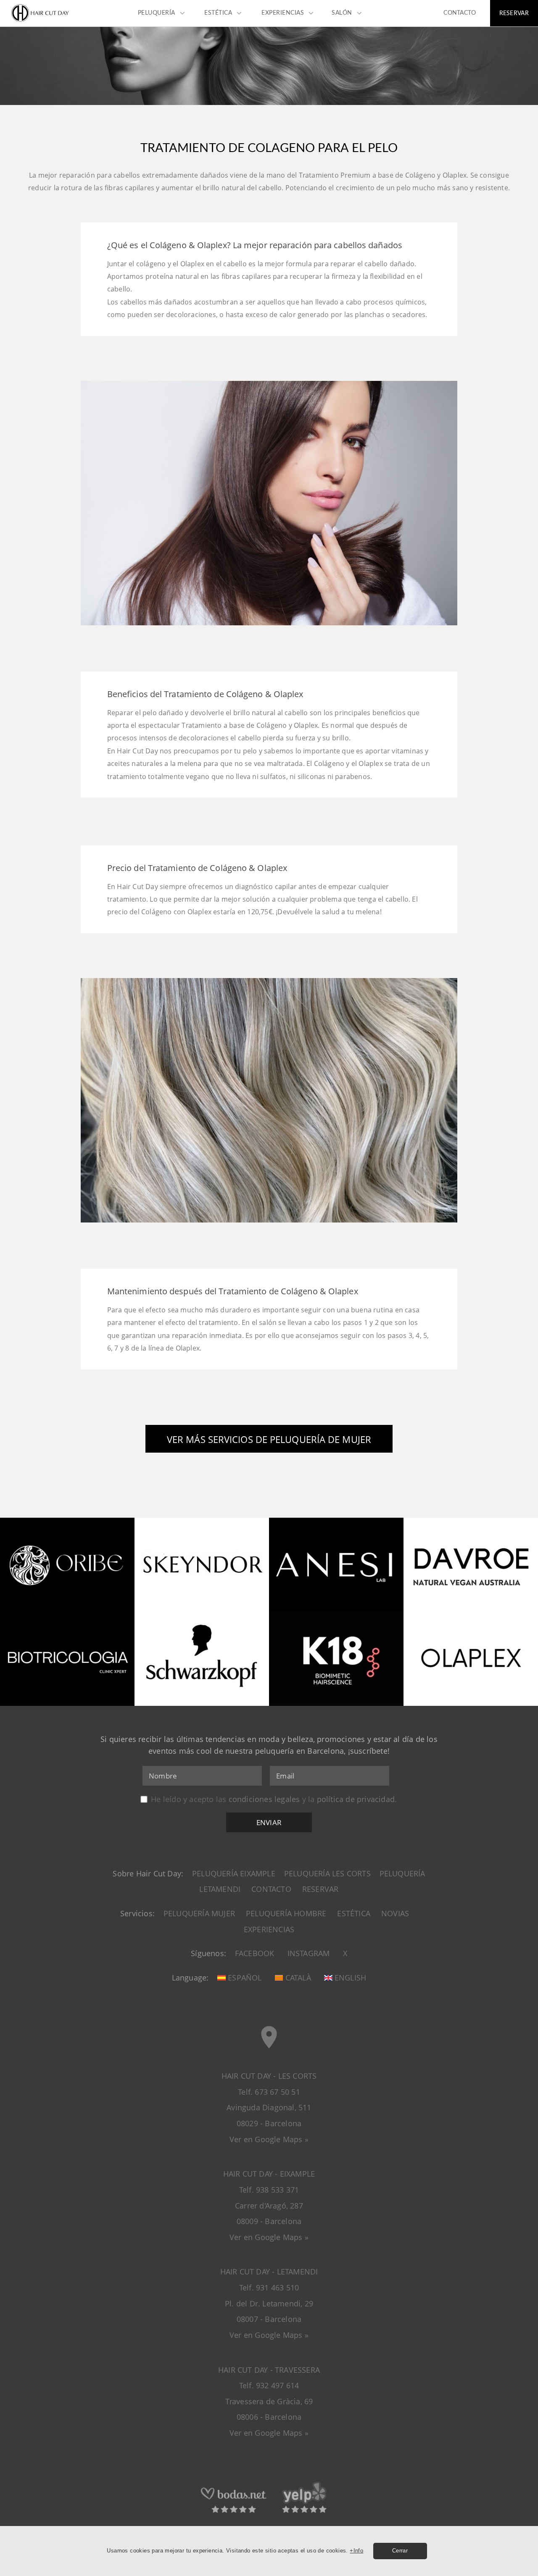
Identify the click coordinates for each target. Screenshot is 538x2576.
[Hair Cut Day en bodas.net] (234, 2512)
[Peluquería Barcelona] (40, 21)
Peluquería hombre (286, 1913)
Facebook (255, 1953)
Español (244, 1978)
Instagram (309, 1953)
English (349, 1978)
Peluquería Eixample (234, 1873)
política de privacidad (356, 1799)
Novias (395, 1913)
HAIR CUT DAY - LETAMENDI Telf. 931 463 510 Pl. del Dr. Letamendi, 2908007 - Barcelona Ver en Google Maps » (269, 2303)
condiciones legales (264, 1799)
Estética (354, 1913)
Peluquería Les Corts (327, 1873)
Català (297, 1978)
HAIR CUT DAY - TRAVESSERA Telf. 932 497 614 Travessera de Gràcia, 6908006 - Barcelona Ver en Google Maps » (269, 2402)
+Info (356, 2551)
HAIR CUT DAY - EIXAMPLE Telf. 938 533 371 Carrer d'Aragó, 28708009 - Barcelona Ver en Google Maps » (269, 2205)
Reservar (320, 1889)
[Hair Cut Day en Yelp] (304, 2512)
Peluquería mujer (199, 1913)
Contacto (271, 1889)
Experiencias (269, 1929)
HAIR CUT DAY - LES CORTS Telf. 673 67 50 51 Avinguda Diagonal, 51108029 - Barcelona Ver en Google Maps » (269, 2108)
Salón (342, 13)
